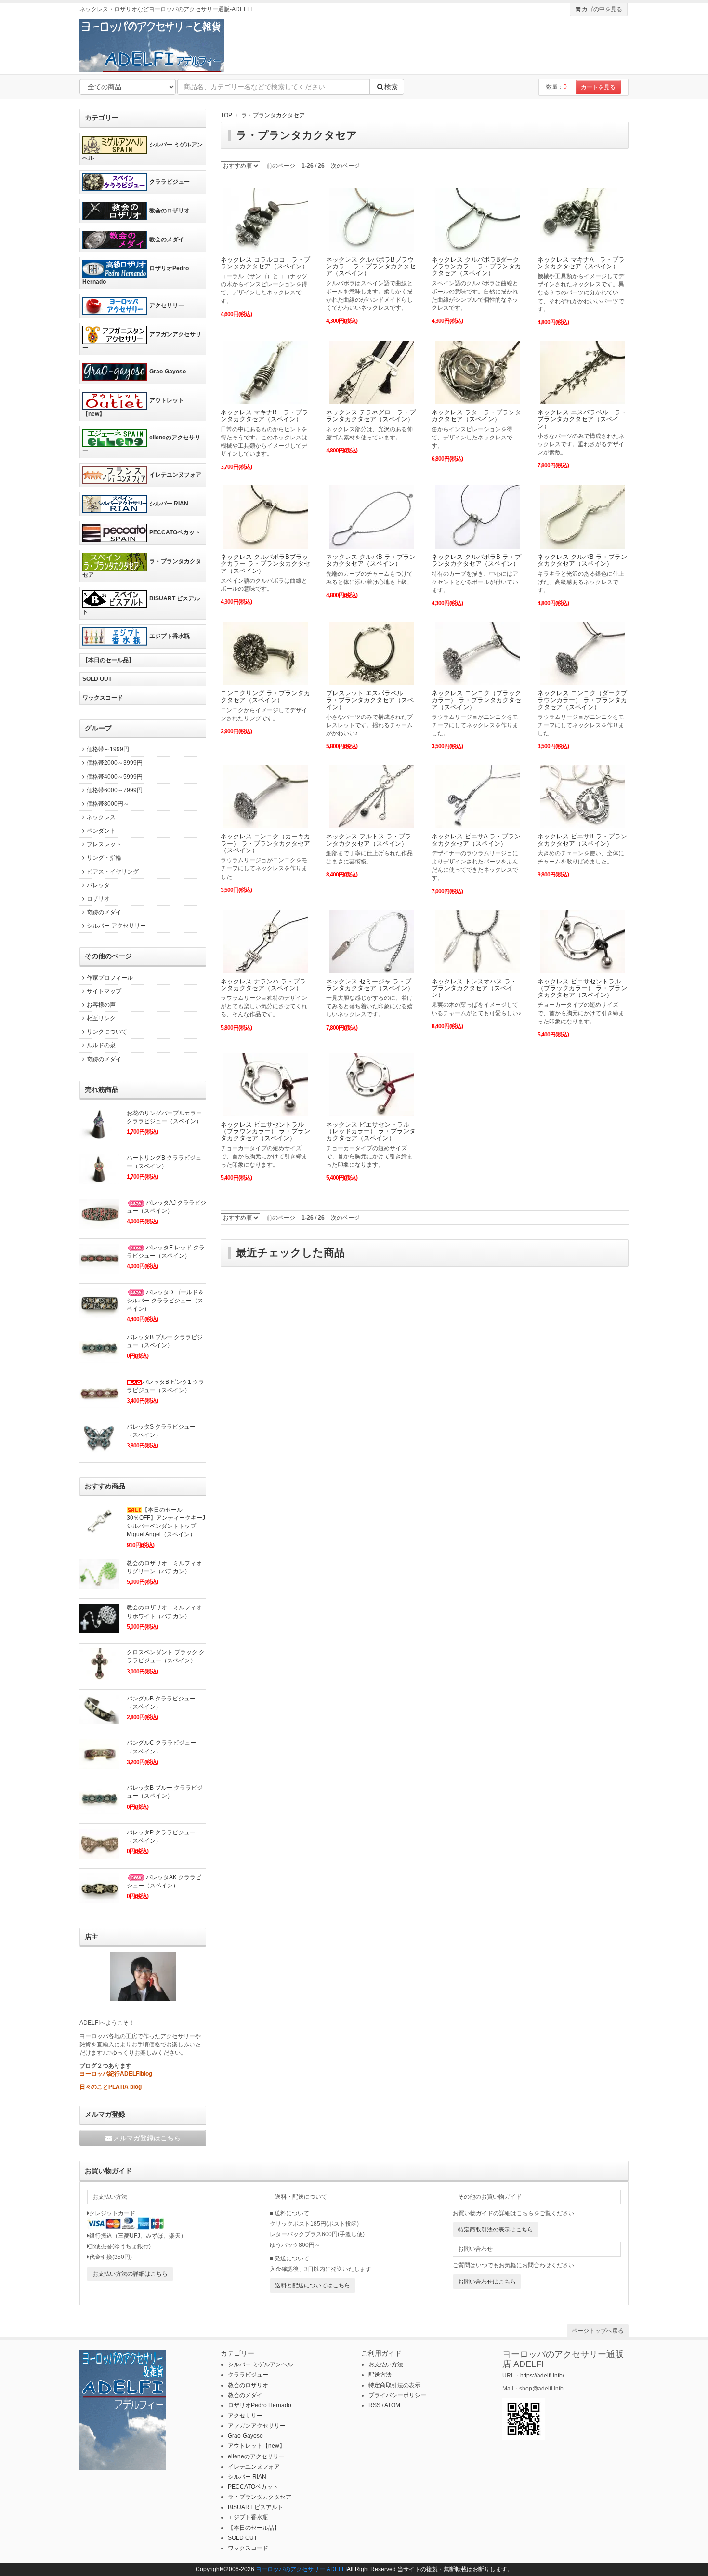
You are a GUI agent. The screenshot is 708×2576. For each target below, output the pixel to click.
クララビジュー (170, 182)
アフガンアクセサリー (142, 341)
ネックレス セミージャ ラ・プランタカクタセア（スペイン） (370, 985)
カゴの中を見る (601, 9)
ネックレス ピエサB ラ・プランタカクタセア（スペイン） (582, 840)
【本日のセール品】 (108, 660)
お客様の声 (101, 1005)
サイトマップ (104, 991)
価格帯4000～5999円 (115, 777)
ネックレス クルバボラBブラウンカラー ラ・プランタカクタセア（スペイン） (371, 266)
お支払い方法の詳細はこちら (130, 2274)
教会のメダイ (167, 239)
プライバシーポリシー (397, 2395)
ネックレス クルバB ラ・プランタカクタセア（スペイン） (371, 560)
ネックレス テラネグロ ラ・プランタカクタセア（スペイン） (371, 416)
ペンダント (101, 831)
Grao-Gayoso (168, 372)
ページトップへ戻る (598, 2331)
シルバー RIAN (169, 504)
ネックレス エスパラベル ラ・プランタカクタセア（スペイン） (582, 419)
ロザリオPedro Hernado (136, 275)
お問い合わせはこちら (487, 2282)
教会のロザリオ (170, 211)
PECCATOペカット (175, 532)
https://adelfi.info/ (542, 2376)
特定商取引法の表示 (394, 2385)
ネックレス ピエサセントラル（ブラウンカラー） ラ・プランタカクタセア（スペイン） (265, 1131)
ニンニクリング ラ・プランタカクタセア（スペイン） (265, 697)
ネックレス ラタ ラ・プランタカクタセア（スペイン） (476, 416)
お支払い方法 (386, 2364)
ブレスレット (104, 844)
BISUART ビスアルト (141, 606)
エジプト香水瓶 (170, 636)
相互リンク (101, 1018)
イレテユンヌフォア (175, 475)
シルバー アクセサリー (116, 926)
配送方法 (380, 2375)
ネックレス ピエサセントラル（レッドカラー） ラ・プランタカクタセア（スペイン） (371, 1131)
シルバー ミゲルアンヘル (143, 151)
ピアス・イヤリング (113, 872)
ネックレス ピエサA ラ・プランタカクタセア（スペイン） (476, 840)
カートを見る (598, 87)
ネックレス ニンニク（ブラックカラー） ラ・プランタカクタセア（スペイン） (476, 700)
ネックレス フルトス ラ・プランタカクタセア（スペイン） (369, 840)
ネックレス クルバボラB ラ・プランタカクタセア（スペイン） (476, 560)
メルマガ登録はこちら (147, 2138)
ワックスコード (103, 698)
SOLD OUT (97, 679)
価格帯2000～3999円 (115, 763)
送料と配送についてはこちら (313, 2285)
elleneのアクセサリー (141, 444)
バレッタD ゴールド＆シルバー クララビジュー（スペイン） (165, 1301)
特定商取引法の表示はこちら (496, 2230)
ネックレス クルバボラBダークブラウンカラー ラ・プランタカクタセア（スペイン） (476, 266)
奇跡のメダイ (104, 912)
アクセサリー (167, 305)
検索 (391, 87)
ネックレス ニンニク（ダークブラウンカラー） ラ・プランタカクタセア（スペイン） (582, 700)
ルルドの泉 (101, 1045)
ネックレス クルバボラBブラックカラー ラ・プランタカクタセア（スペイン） (265, 564)
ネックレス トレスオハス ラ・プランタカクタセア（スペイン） (474, 988)
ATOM (392, 2405)
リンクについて (107, 1032)
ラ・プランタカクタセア (273, 115)
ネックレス (101, 817)
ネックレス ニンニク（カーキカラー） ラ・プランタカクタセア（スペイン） (265, 843)
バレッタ (98, 885)
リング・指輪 (104, 858)
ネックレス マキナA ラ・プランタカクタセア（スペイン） (581, 263)
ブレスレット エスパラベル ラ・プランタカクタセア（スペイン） (370, 700)
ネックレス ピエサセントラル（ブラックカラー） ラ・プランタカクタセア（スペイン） (582, 988)
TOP (226, 115)
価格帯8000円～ (108, 804)
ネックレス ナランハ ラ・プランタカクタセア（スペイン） (263, 985)
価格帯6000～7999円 (115, 790)
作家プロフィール (110, 978)
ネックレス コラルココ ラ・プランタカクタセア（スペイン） (265, 263)
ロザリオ (98, 899)
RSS (374, 2405)
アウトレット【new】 (133, 407)
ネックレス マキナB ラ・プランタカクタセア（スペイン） (264, 416)
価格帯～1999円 (108, 749)
